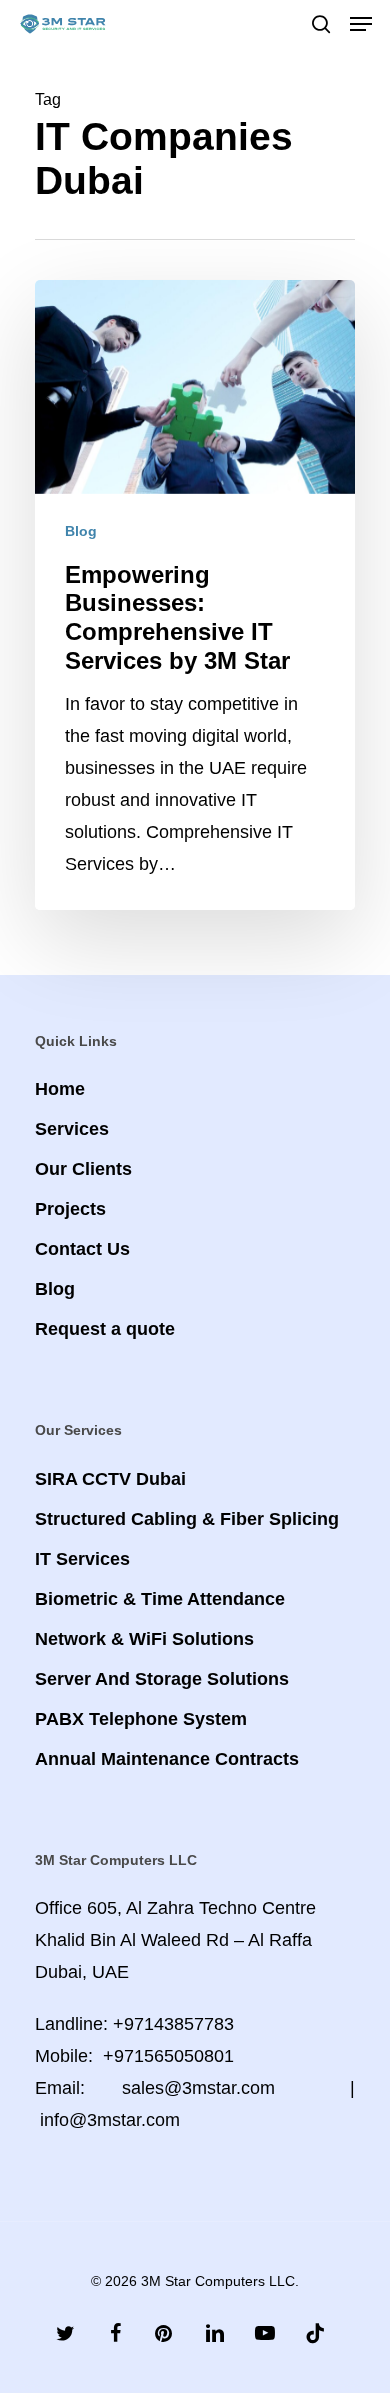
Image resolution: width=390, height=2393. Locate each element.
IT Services (82, 1559)
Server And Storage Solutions (162, 1679)
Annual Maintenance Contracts (167, 1759)
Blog (81, 531)
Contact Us (82, 1249)
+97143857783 (173, 2024)
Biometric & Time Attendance (160, 1599)
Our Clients (83, 1169)
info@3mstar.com (110, 2120)
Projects (70, 1209)
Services (72, 1129)
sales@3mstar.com (198, 2088)
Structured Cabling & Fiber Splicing (187, 1519)
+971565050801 (168, 2056)
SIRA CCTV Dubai (110, 1479)
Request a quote (105, 1329)
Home (60, 1089)
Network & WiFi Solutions (144, 1639)
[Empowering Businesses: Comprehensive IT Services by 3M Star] (195, 594)
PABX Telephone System (141, 1719)
